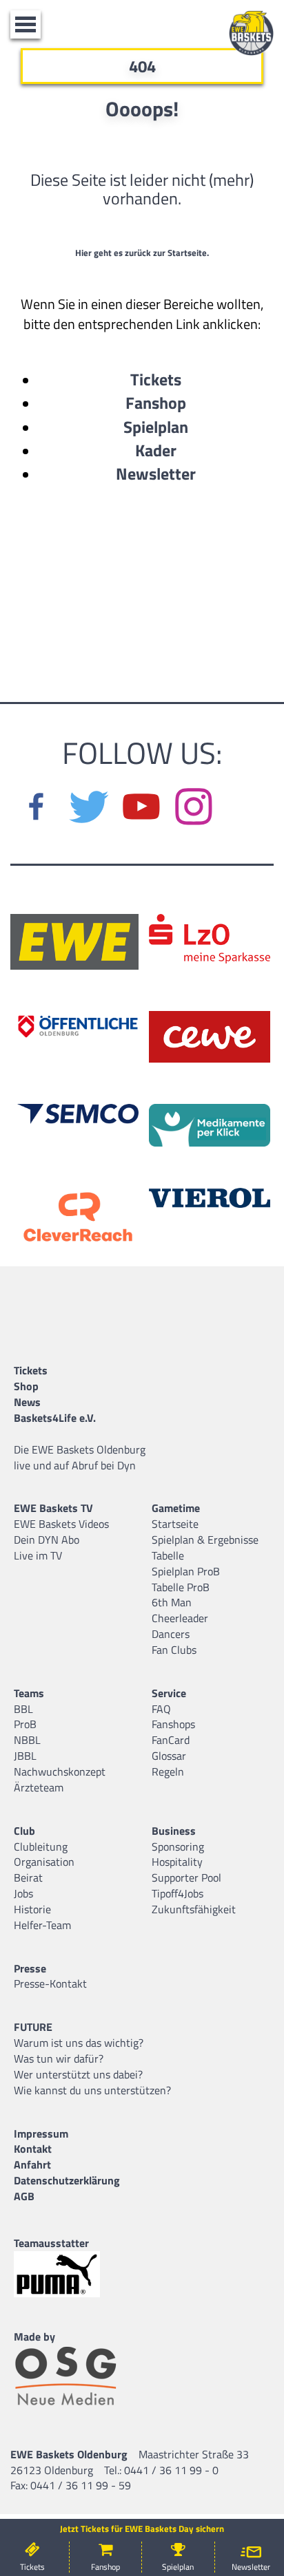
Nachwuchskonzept (60, 1771)
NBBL (27, 1740)
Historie (32, 1909)
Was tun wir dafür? (59, 2058)
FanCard (171, 1740)
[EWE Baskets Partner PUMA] (69, 2274)
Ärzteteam (39, 1787)
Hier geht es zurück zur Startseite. (142, 253)
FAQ (161, 1709)
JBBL (25, 1756)
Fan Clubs (174, 1650)
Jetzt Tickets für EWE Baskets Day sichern (142, 2529)
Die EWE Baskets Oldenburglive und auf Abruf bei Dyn (80, 1457)
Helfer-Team (42, 1925)
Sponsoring (178, 1846)
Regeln (168, 1771)
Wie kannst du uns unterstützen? (92, 2090)
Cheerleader (180, 1618)
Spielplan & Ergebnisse (205, 1540)
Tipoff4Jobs (177, 1893)
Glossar (169, 1756)
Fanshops (173, 1724)
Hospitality (177, 1862)
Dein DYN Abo (47, 1540)
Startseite (175, 1524)
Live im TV (38, 1555)
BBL (23, 1709)
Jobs (23, 1893)
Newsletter (156, 473)
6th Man (172, 1602)
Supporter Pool (186, 1877)
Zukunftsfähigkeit (194, 1909)
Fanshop (156, 403)
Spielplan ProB (186, 1571)
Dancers (171, 1634)
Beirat (28, 1877)
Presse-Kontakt (50, 1983)
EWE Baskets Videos (61, 1524)
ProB (25, 1724)
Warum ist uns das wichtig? (79, 2043)
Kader (156, 450)
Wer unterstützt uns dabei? (78, 2074)
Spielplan (156, 427)
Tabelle (168, 1555)
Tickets (156, 379)
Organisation (44, 1862)
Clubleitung (41, 1846)
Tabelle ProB (181, 1587)
